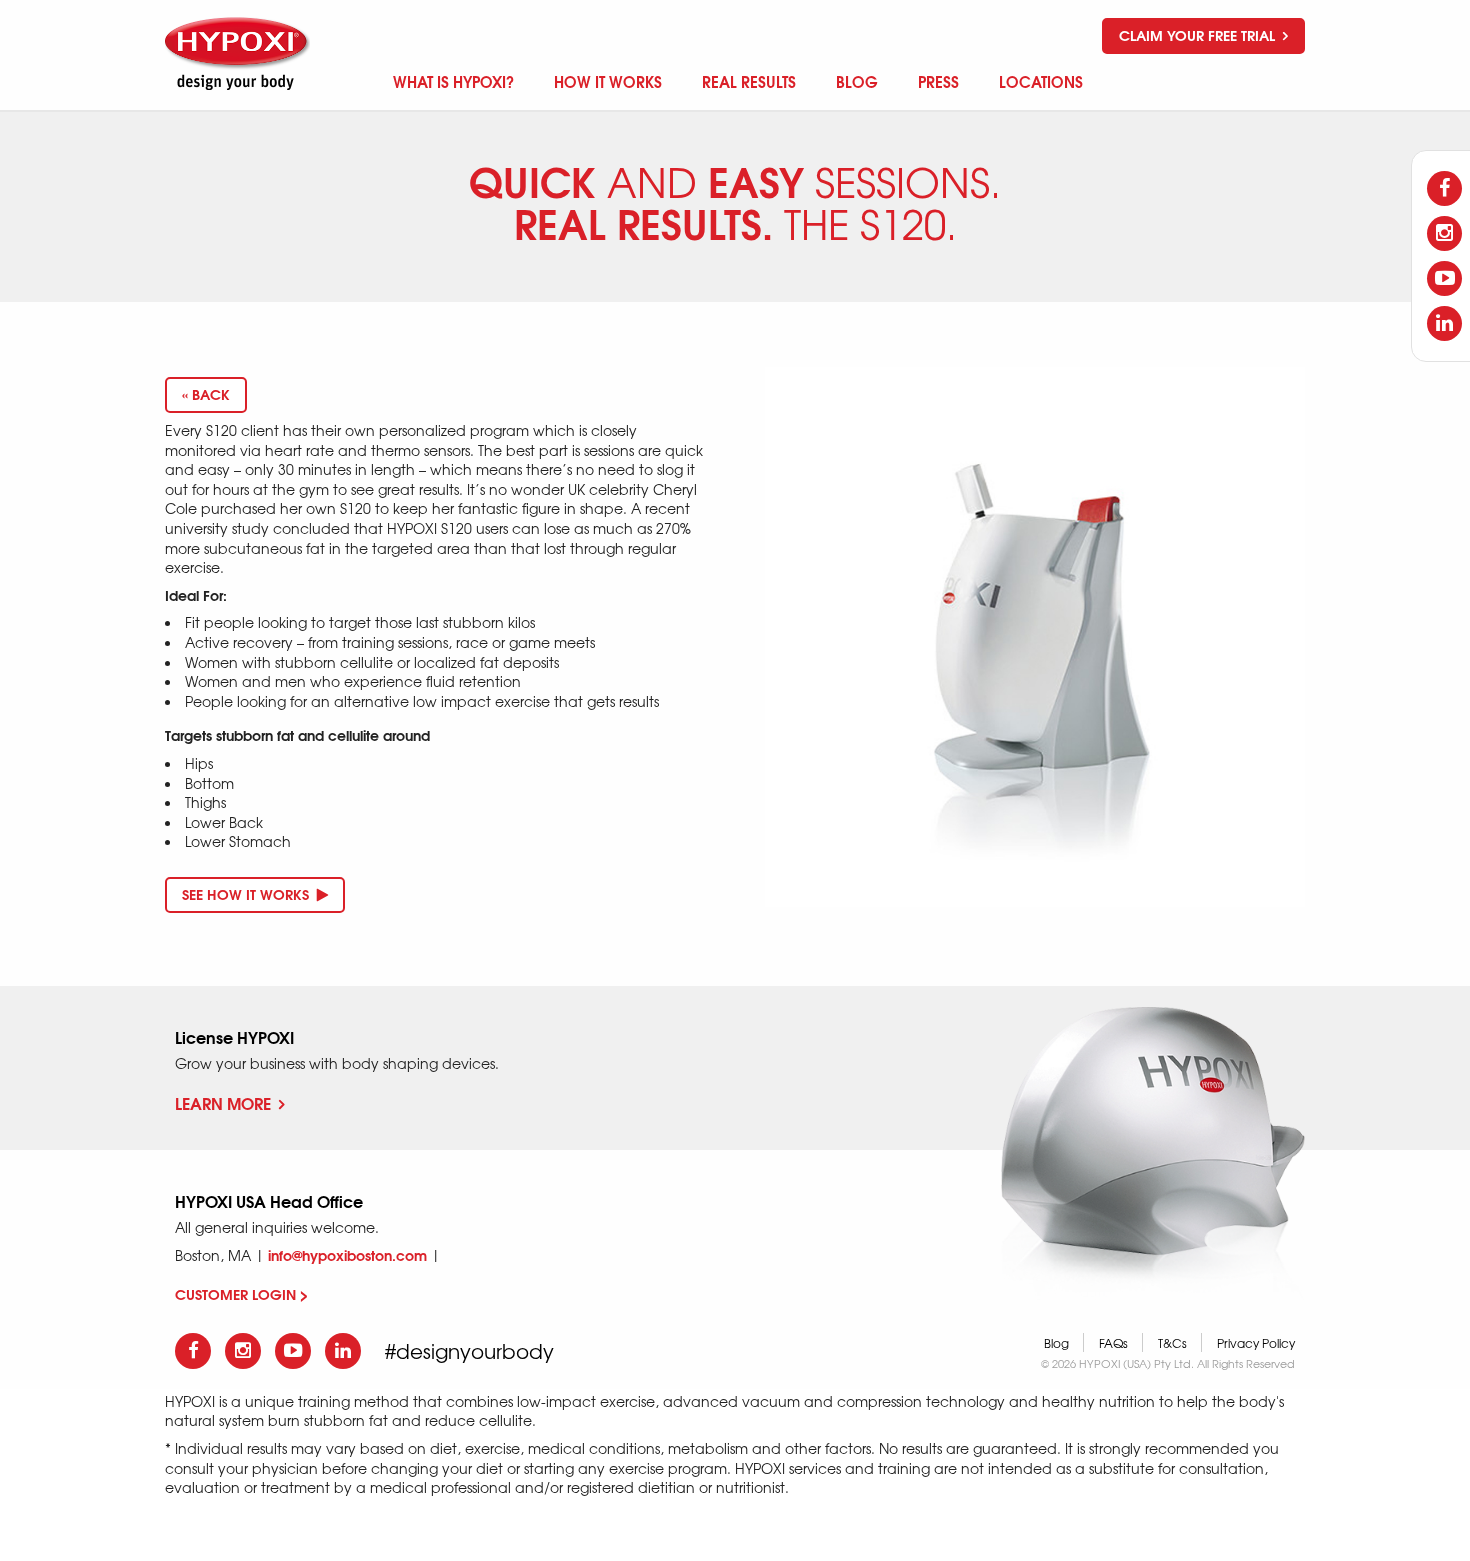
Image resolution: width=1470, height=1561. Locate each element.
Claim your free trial (1199, 35)
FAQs (1113, 1343)
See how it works (247, 894)
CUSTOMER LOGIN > (241, 1294)
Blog (1056, 1343)
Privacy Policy (1256, 1343)
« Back (206, 394)
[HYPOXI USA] (240, 53)
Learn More (223, 1102)
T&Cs (1172, 1343)
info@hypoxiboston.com (347, 1255)
